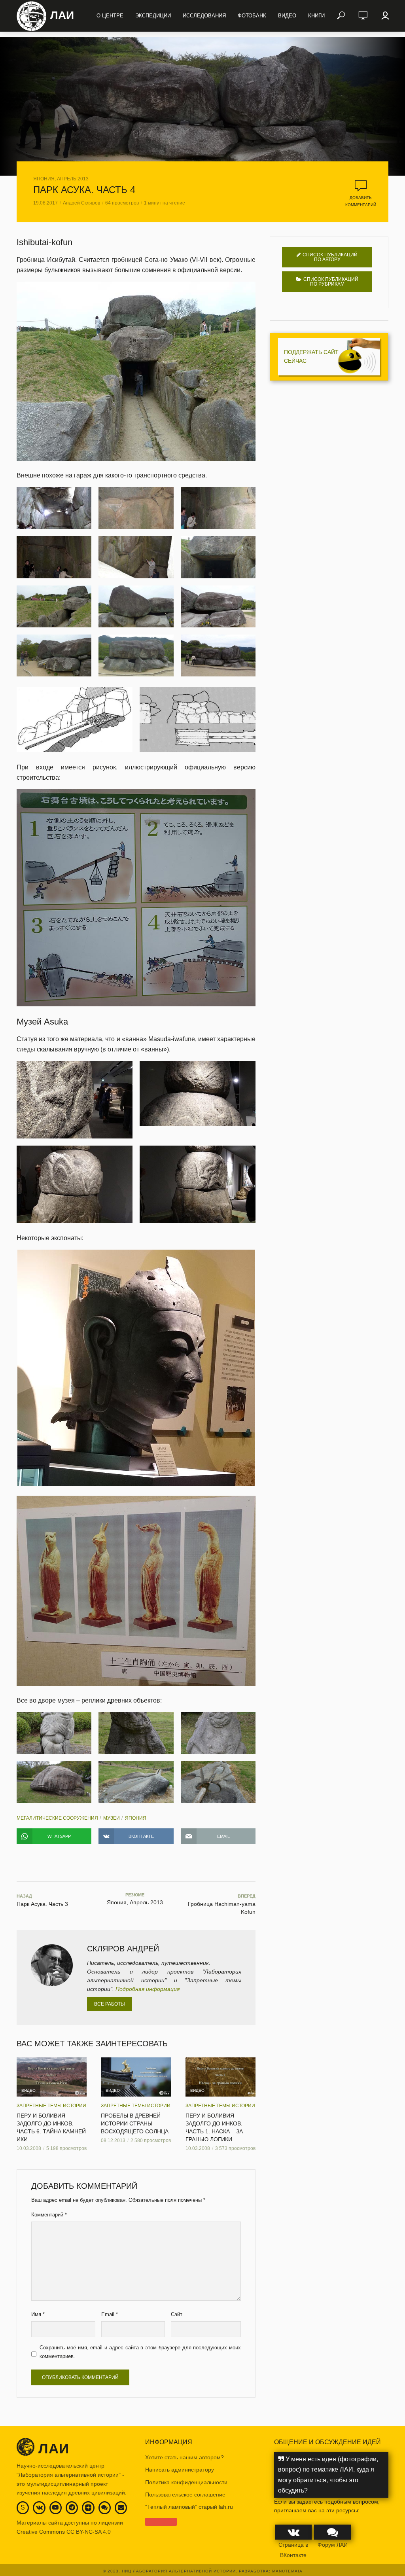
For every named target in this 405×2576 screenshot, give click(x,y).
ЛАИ (62, 15)
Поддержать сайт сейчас (311, 356)
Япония (136, 1818)
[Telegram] (72, 2507)
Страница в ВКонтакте (293, 2550)
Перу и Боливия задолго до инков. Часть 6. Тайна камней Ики (51, 2127)
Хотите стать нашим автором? (185, 2457)
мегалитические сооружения (57, 1818)
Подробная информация (148, 1989)
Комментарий (49, 2215)
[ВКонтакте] (39, 2507)
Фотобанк (252, 16)
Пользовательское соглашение (185, 2495)
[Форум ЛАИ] (104, 2507)
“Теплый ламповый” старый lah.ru (189, 2507)
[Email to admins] (121, 2507)
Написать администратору (180, 2470)
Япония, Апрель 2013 (61, 179)
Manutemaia (287, 2571)
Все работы (110, 2004)
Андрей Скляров (81, 203)
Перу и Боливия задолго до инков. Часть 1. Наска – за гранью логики (214, 2127)
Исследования (204, 16)
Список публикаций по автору (330, 257)
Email (110, 2314)
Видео (287, 16)
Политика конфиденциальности (186, 2482)
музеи (112, 1818)
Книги (316, 16)
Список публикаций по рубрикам (331, 282)
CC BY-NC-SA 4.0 (89, 2532)
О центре (110, 16)
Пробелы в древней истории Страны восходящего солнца (135, 2123)
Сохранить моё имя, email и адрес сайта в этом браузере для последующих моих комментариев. (140, 2352)
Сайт (177, 2314)
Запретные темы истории (51, 2106)
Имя (38, 2314)
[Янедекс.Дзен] (88, 2508)
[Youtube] (55, 2507)
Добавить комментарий (361, 201)
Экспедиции (153, 16)
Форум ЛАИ (333, 2545)
